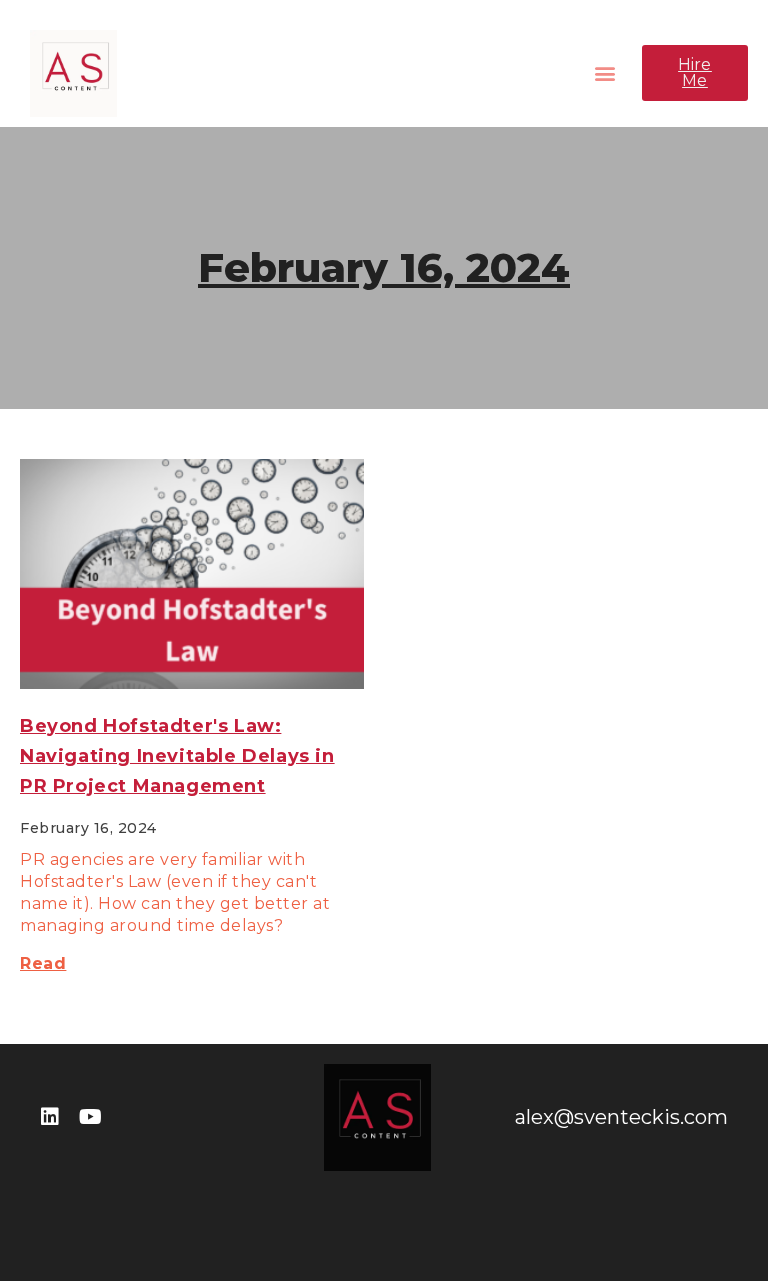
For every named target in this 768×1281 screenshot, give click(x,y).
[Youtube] (90, 1117)
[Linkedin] (50, 1117)
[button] (605, 73)
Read (43, 963)
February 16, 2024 (384, 267)
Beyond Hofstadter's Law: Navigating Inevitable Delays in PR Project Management (177, 756)
